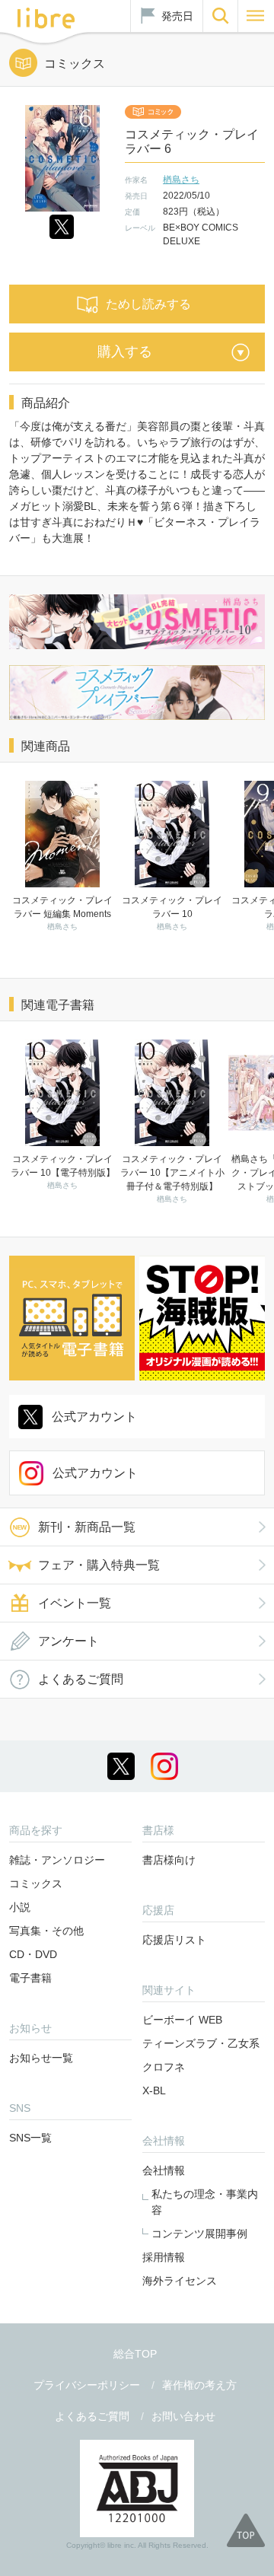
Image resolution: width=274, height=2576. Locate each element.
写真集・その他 (46, 1931)
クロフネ (164, 2067)
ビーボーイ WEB (182, 2020)
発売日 (177, 16)
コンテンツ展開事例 (199, 2234)
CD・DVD (33, 1954)
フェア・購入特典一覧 (99, 1565)
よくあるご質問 (81, 1679)
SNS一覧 (30, 2138)
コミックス (36, 1883)
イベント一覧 (75, 1603)
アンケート (68, 1641)
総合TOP (135, 2354)
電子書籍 (30, 1978)
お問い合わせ (183, 2416)
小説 (20, 1907)
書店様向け (169, 1860)
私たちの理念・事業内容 (205, 2202)
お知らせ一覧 (41, 2058)
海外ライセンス (180, 2281)
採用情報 (164, 2257)
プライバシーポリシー (87, 2385)
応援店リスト (174, 1940)
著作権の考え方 (199, 2385)
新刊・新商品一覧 (87, 1527)
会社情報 (164, 2170)
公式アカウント (94, 1417)
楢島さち (181, 180)
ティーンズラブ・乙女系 (201, 2043)
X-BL (154, 2090)
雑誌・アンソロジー (57, 1860)
